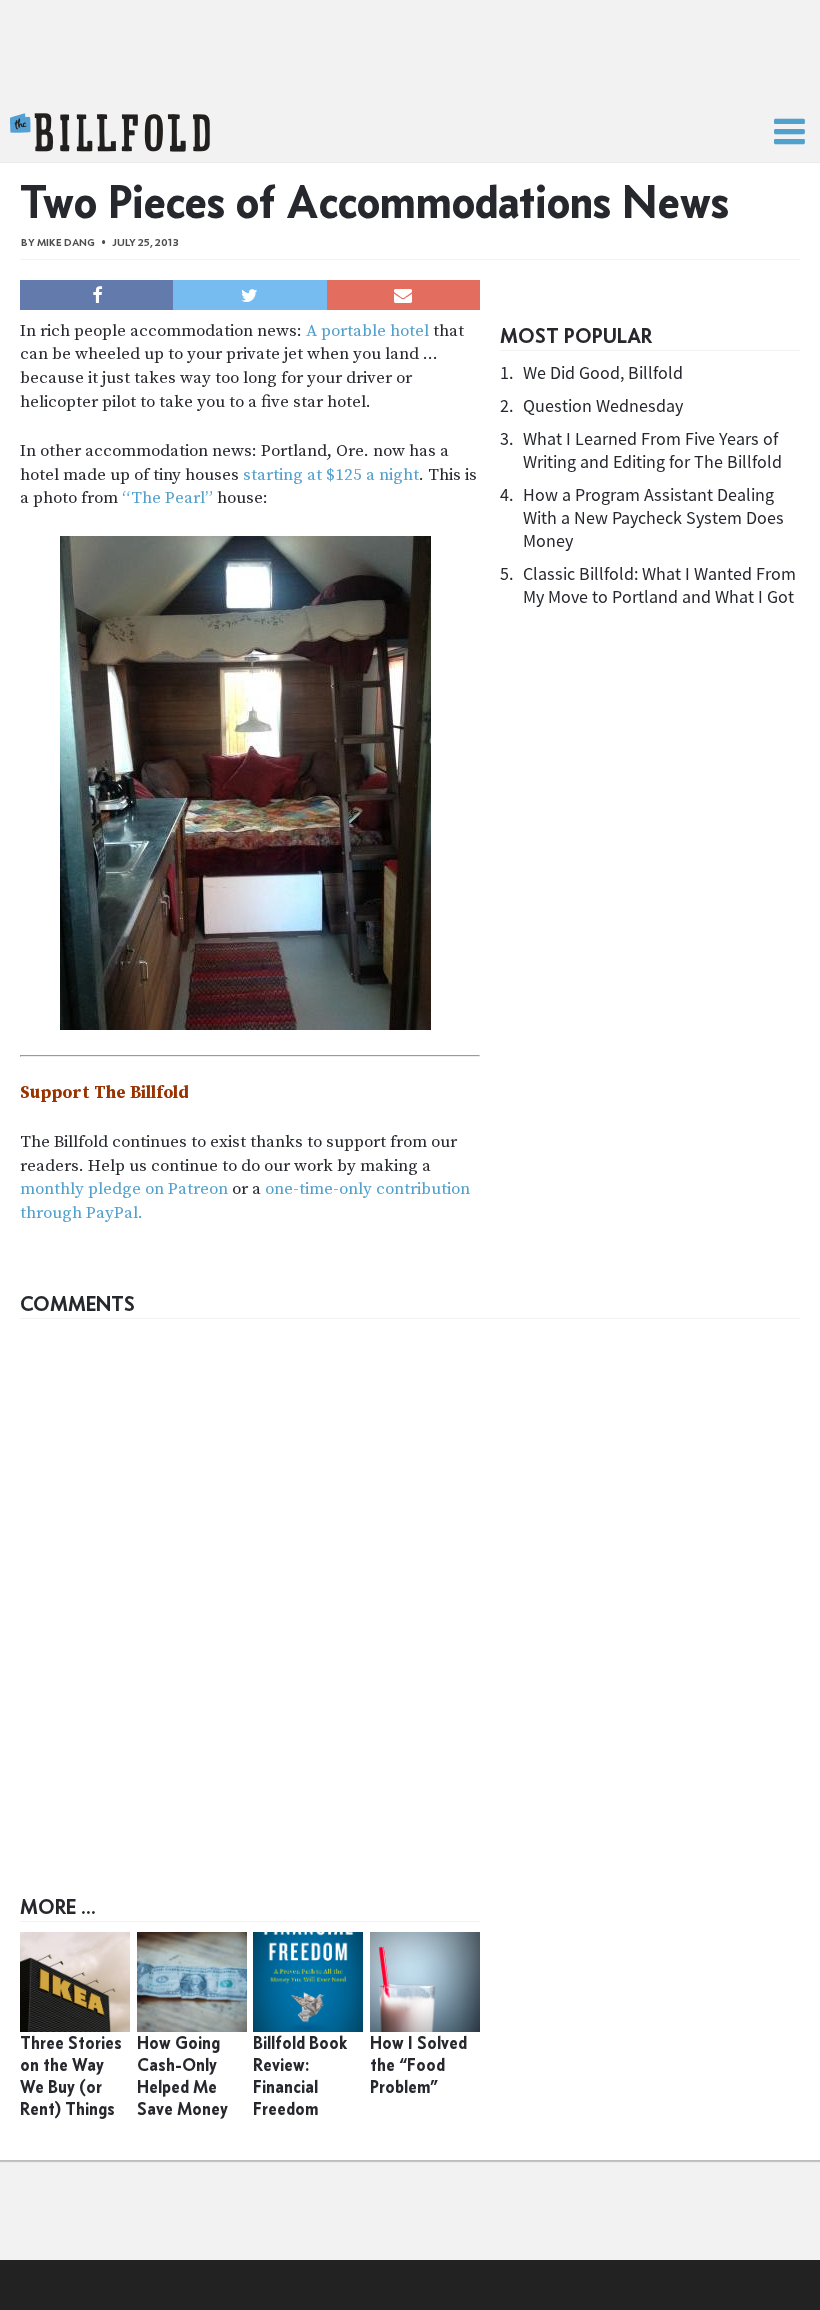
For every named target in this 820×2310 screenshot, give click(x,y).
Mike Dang (66, 242)
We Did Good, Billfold (603, 372)
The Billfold (110, 133)
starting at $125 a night (331, 475)
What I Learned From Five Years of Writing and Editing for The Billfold (652, 450)
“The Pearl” (167, 498)
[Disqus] (410, 1579)
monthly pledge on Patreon (124, 1189)
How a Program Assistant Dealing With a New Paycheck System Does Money (653, 517)
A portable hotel (367, 331)
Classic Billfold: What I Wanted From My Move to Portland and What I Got (659, 585)
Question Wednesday (603, 405)
